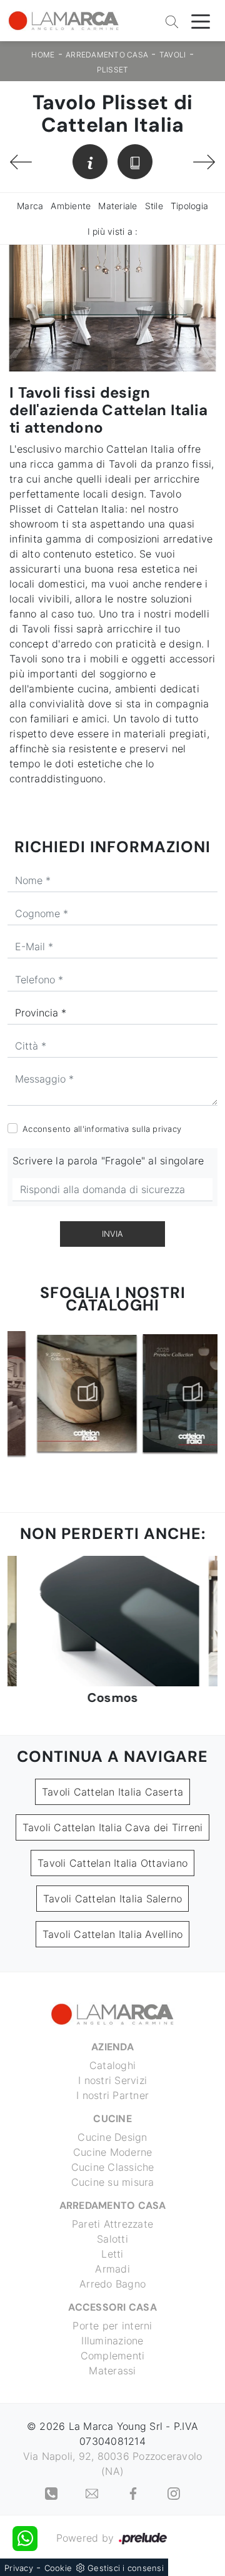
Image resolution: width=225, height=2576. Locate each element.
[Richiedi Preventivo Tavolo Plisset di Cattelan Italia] (90, 162)
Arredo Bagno (112, 2284)
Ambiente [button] (71, 206)
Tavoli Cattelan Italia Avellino (113, 1934)
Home (43, 55)
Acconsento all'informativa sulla (102, 1129)
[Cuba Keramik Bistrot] (204, 162)
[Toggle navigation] (201, 21)
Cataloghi (112, 2065)
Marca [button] (30, 206)
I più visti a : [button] (113, 231)
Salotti (112, 2239)
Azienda (112, 2047)
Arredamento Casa (107, 55)
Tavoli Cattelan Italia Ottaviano (112, 1863)
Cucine (112, 2119)
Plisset (113, 70)
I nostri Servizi (112, 2080)
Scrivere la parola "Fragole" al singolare (108, 1161)
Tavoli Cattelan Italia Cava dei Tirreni (113, 1827)
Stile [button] (154, 206)
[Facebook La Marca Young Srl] (135, 2492)
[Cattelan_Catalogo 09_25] (60, 1393)
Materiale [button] (117, 206)
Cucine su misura (113, 2182)
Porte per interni (112, 2326)
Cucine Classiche (113, 2167)
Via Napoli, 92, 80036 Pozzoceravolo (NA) (113, 2464)
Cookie (58, 2568)
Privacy (19, 2568)
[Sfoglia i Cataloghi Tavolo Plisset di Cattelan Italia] (135, 162)
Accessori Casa (112, 2307)
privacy (167, 1129)
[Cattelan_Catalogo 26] (166, 1393)
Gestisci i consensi (126, 2568)
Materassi (112, 2371)
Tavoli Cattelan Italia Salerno (113, 1899)
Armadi (112, 2269)
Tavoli (173, 55)
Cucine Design (112, 2137)
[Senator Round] (21, 162)
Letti (112, 2254)
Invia (112, 1234)
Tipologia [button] (189, 206)
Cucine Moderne (113, 2152)
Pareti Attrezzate (112, 2224)
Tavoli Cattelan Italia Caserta (113, 1792)
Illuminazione (112, 2341)
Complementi (113, 2356)
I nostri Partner (112, 2095)
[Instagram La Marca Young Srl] (174, 2492)
